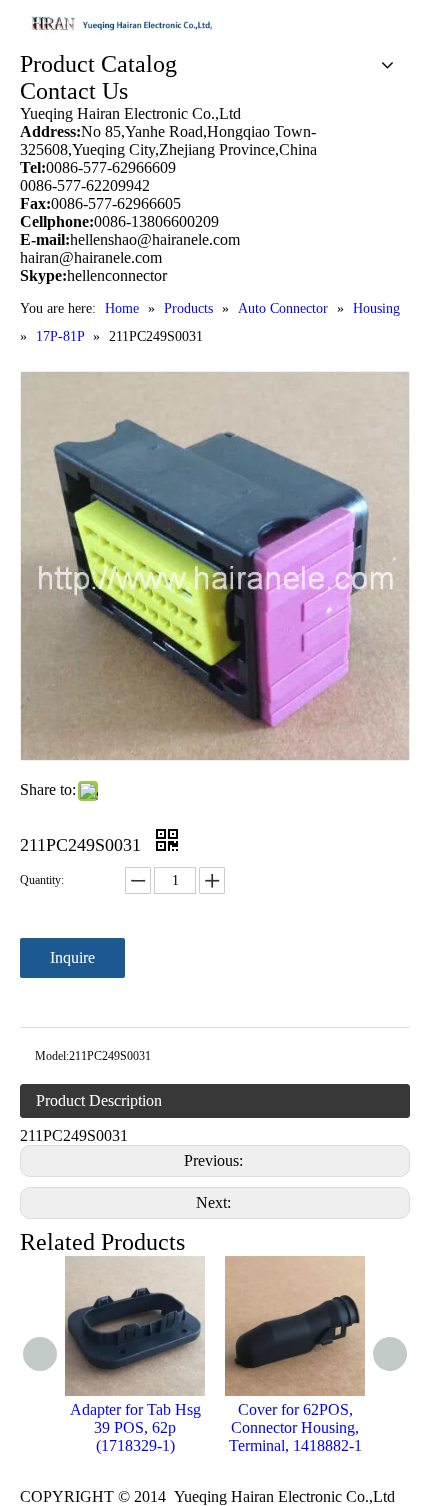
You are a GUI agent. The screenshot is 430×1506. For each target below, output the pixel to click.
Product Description (99, 1100)
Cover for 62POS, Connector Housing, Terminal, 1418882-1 (295, 1427)
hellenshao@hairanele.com (155, 239)
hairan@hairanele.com (93, 257)
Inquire (72, 957)
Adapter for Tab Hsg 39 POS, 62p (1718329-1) (135, 1427)
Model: (52, 1056)
